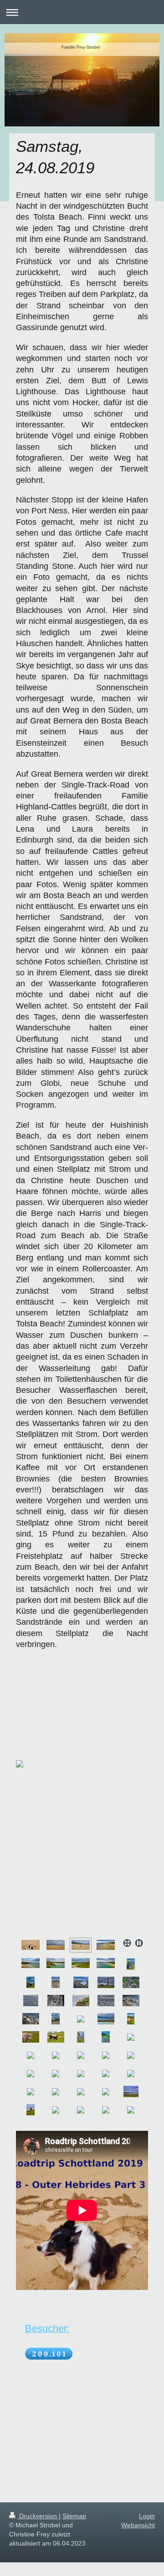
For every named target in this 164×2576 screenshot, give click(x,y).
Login (147, 2516)
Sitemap (74, 2516)
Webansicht (138, 2525)
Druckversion (38, 2516)
